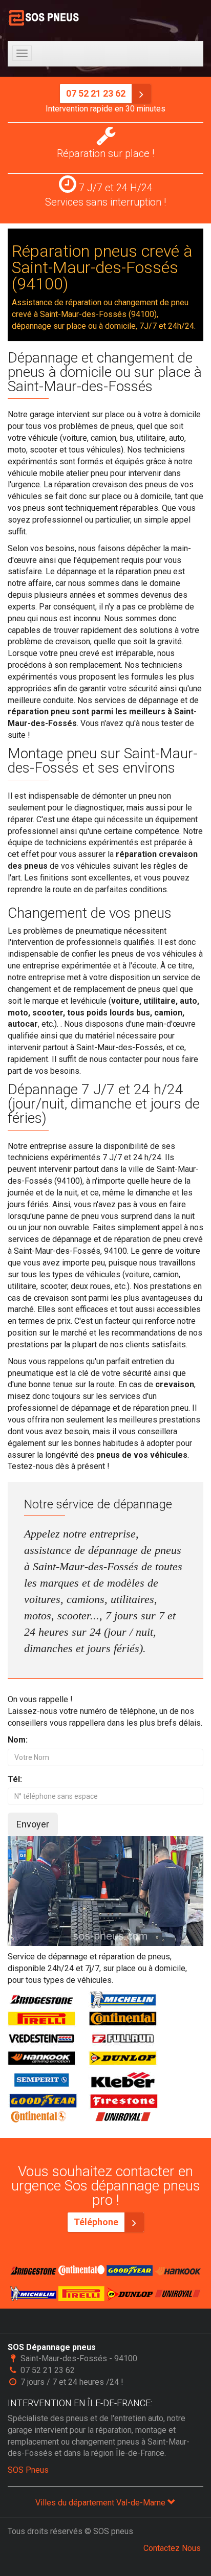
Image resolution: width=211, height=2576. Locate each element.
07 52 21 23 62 (97, 93)
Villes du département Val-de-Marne (101, 2503)
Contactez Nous (172, 2548)
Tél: (15, 1779)
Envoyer (33, 1824)
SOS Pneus (28, 2470)
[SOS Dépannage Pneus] (45, 18)
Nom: (18, 1740)
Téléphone (97, 2222)
